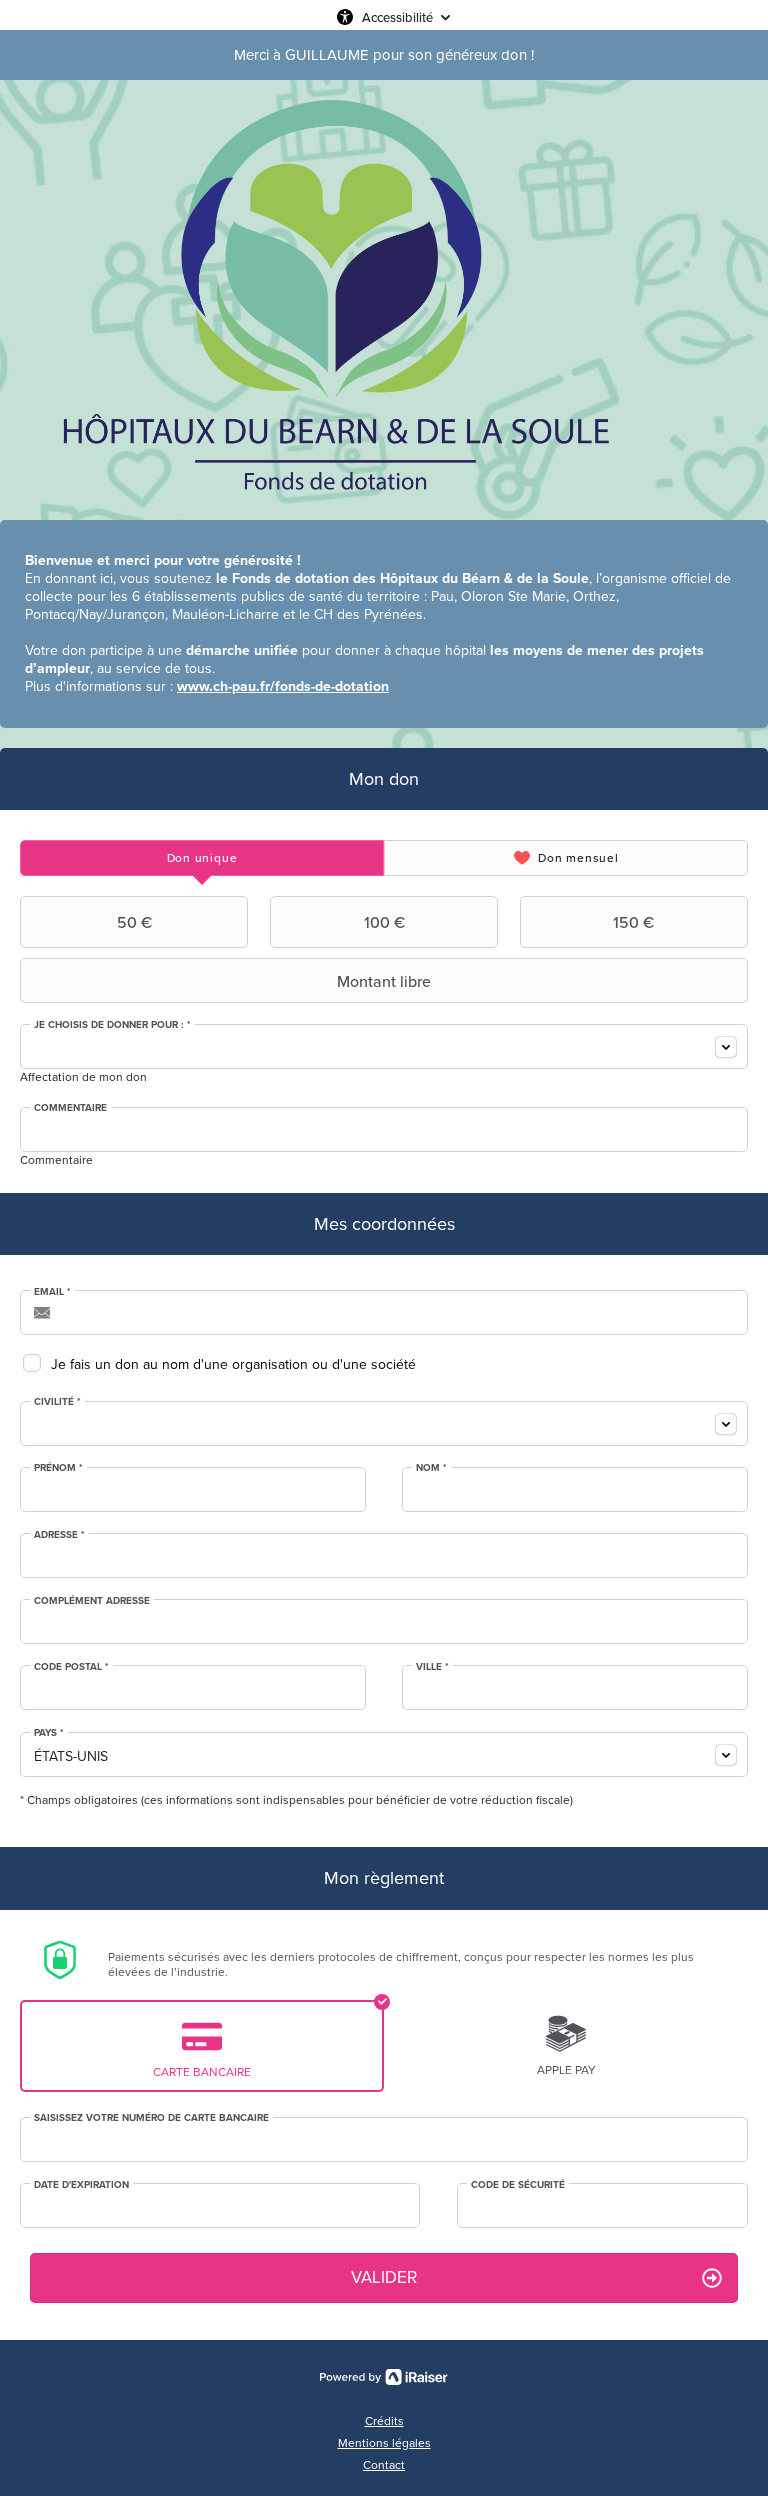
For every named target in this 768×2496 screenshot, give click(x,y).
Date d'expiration (81, 2185)
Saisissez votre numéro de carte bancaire (151, 2118)
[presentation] (202, 858)
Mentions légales (384, 2443)
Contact (384, 2465)
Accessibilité (397, 17)
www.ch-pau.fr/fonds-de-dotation (283, 686)
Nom (431, 1468)
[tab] (202, 858)
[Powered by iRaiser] (384, 2377)
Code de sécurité (518, 2185)
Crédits (384, 2421)
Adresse (59, 1535)
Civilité (57, 1402)
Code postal (71, 1667)
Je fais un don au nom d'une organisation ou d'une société (233, 1364)
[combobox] (384, 1046)
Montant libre (384, 981)
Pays (49, 1733)
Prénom (58, 1468)
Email (52, 1292)
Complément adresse (92, 1601)
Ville (432, 1667)
